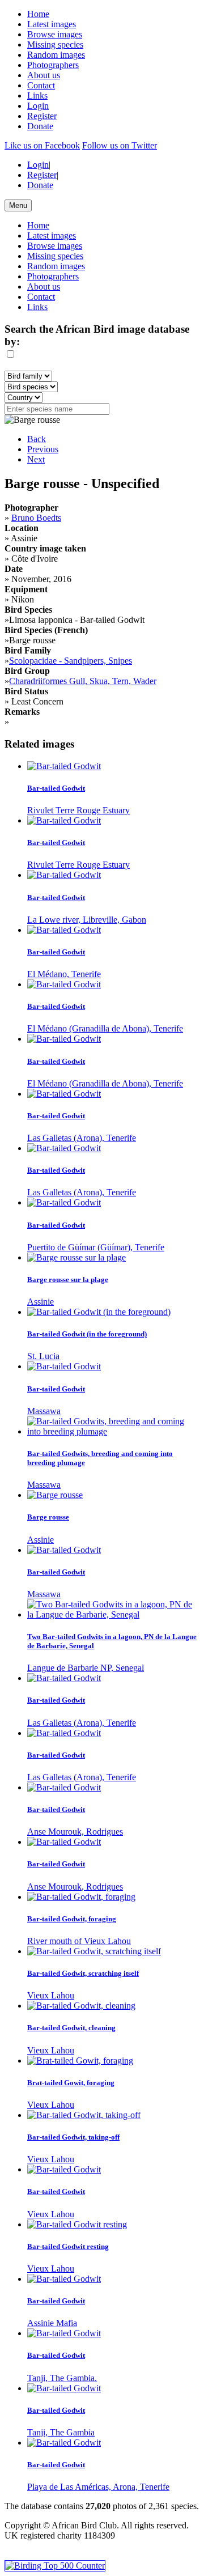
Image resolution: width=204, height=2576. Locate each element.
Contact (41, 85)
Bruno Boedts (36, 518)
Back (37, 439)
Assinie (41, 1302)
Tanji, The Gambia (61, 2432)
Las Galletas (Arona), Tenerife (82, 1138)
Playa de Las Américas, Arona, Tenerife (98, 2487)
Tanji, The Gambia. (62, 2378)
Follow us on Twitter (120, 145)
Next (36, 459)
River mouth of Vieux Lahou (79, 1941)
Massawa (44, 1411)
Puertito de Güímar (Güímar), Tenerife (96, 1247)
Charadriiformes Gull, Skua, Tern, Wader (83, 681)
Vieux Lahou (51, 1995)
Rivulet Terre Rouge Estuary (78, 810)
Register (42, 116)
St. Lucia (43, 1356)
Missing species (55, 44)
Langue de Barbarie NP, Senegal (86, 1668)
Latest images (52, 24)
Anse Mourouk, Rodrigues (75, 1832)
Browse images (55, 34)
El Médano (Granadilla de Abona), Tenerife (105, 1028)
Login (38, 106)
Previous (43, 449)
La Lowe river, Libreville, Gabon (87, 920)
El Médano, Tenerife (64, 974)
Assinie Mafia (52, 2323)
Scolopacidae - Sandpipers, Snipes (71, 661)
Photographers (53, 65)
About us (44, 75)
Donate (40, 126)
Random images (56, 55)
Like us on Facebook (42, 145)
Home (38, 14)
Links (37, 96)
